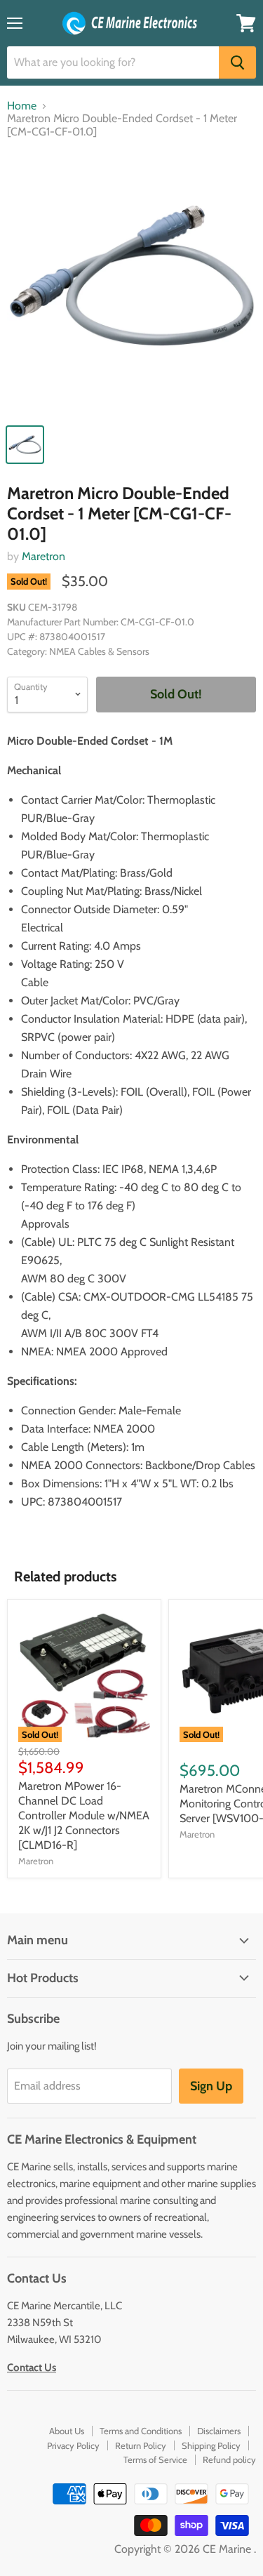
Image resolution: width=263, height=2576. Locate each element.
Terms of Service (155, 2459)
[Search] (237, 62)
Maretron (43, 556)
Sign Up (211, 2086)
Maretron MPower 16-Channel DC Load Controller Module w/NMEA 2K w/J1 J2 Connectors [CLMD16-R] (84, 1815)
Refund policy (229, 2459)
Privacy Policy (73, 2445)
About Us (67, 2431)
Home (22, 106)
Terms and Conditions (141, 2431)
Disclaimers (219, 2431)
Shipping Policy (211, 2445)
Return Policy (141, 2445)
